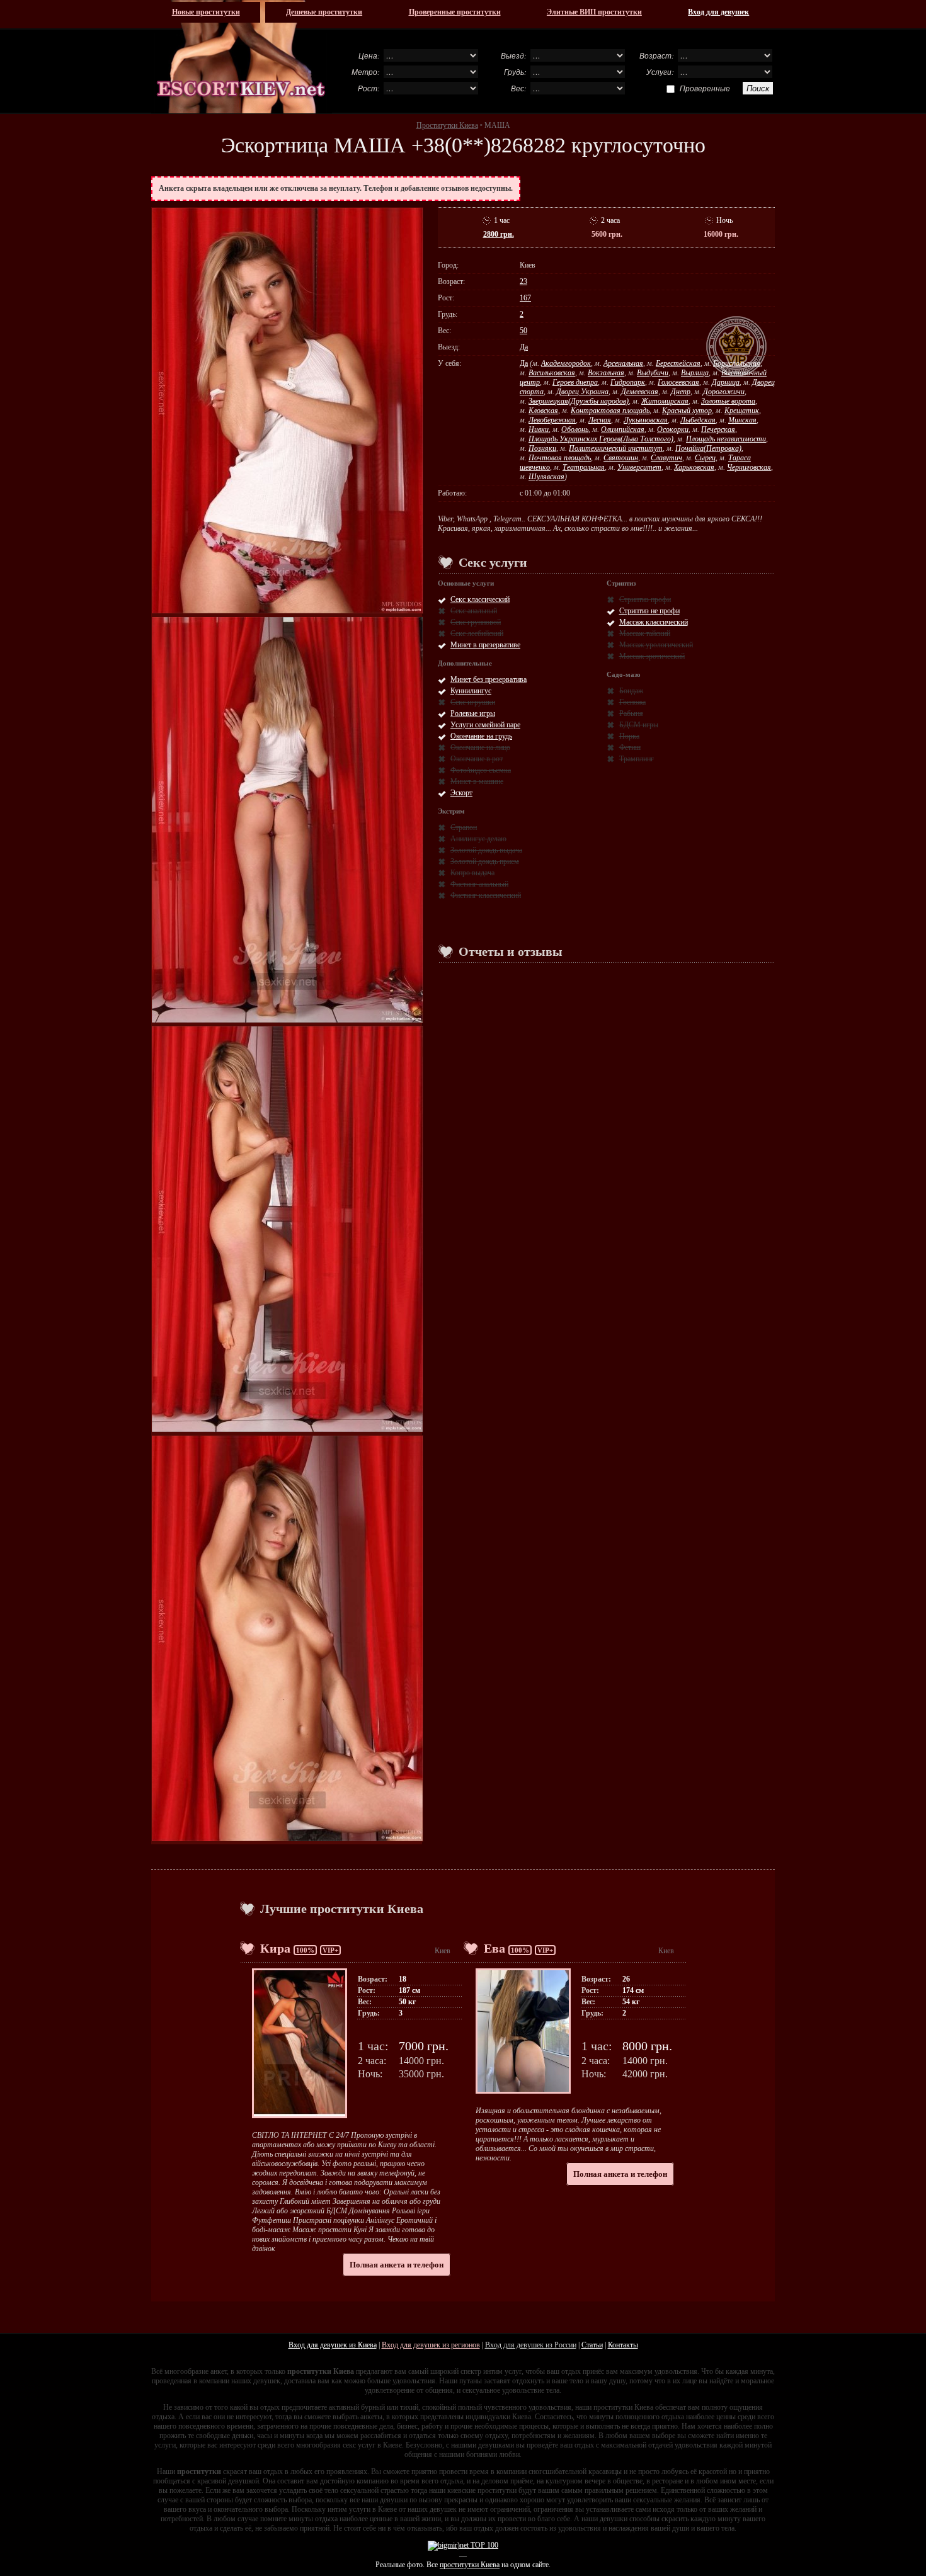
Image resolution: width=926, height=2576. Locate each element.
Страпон (464, 827)
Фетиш (630, 747)
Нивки (539, 429)
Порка (629, 736)
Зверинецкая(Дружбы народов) (579, 401)
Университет (639, 467)
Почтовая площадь (560, 458)
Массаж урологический (656, 645)
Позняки (542, 448)
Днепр (681, 392)
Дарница (726, 382)
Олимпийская (623, 429)
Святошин (621, 458)
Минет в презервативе (485, 645)
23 (523, 281)
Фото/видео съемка (481, 770)
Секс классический (480, 599)
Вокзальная (606, 373)
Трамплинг (637, 759)
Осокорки (673, 429)
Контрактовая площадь (610, 411)
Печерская (718, 429)
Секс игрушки (473, 702)
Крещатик (742, 411)
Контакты (623, 2345)
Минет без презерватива (489, 679)
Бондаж (631, 691)
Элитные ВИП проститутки (594, 12)
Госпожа (632, 702)
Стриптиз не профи (649, 611)
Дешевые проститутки (324, 12)
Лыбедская (698, 420)
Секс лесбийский (477, 633)
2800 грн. (499, 234)
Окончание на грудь (481, 736)
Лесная (600, 420)
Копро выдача (472, 873)
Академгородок (566, 363)
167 (525, 298)
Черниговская (749, 467)
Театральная (584, 467)
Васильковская (552, 373)
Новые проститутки (206, 12)
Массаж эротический (652, 656)
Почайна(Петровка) (708, 448)
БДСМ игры (639, 725)
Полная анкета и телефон (397, 2265)
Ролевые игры (473, 713)
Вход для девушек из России (531, 2345)
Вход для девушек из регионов (431, 2345)
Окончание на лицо (480, 747)
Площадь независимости (726, 439)
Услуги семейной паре (485, 725)
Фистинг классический (486, 895)
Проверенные (705, 88)
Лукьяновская (646, 420)
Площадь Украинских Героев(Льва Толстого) (601, 439)
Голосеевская (678, 382)
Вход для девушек (718, 12)
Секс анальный (474, 611)
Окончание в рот (477, 759)
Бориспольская (737, 363)
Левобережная (552, 420)
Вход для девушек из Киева (333, 2345)
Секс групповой (476, 622)
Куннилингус (471, 691)
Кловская (543, 411)
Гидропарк (628, 382)
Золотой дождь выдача (486, 850)
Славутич (666, 458)
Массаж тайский (645, 633)
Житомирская (665, 401)
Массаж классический (654, 622)
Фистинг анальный (479, 884)
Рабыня (631, 713)
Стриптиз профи (645, 599)
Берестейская (678, 363)
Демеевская (640, 392)
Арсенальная (623, 363)
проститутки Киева (470, 2565)
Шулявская (546, 477)
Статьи (592, 2345)
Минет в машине (477, 781)
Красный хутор (687, 411)
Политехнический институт (616, 448)
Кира (275, 1948)
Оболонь (575, 429)
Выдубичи (653, 373)
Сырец (705, 458)
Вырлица (695, 373)
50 (523, 331)
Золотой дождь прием (485, 861)
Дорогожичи (724, 392)
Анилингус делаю (478, 839)
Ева (494, 1948)
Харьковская (694, 467)
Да (524, 347)
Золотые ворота (728, 401)
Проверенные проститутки (455, 12)
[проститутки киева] (242, 57)
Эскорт (461, 793)
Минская (742, 420)
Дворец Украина (582, 392)
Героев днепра (575, 382)
